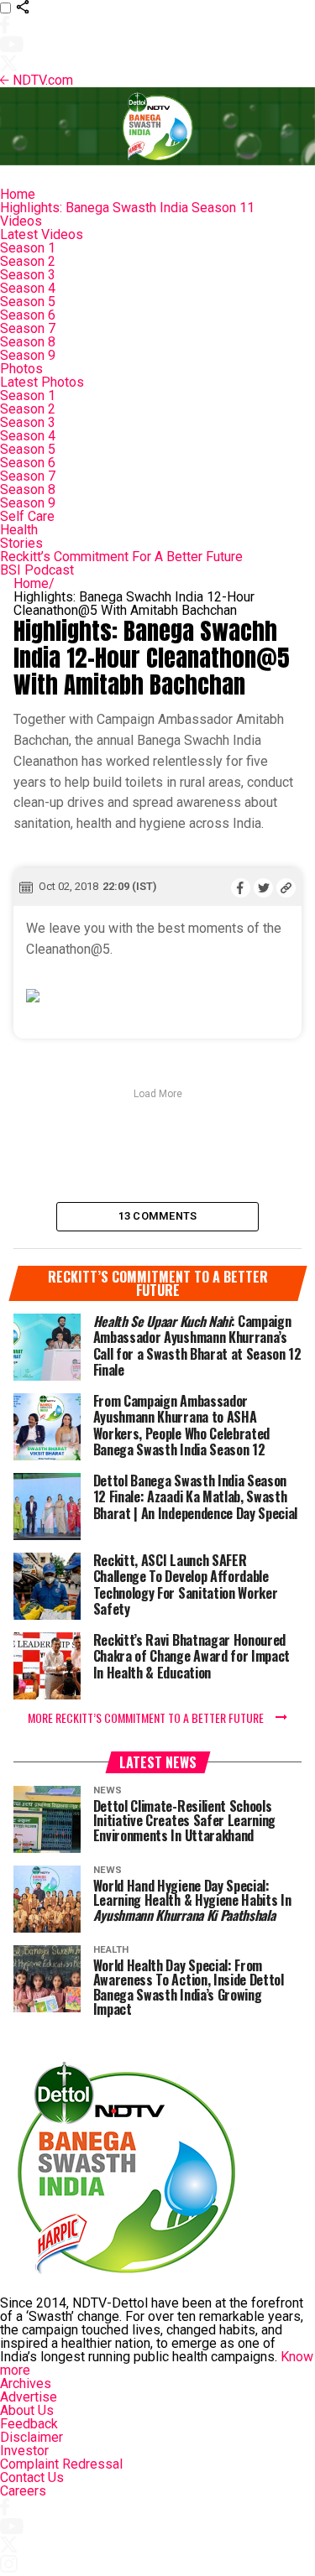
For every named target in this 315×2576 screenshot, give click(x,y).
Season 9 (28, 355)
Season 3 (28, 275)
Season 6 (28, 315)
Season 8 (28, 342)
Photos (21, 369)
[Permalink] (286, 887)
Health (19, 530)
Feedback (29, 2424)
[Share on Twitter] (263, 887)
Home (18, 194)
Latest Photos (42, 382)
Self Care (27, 516)
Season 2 (28, 261)
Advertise (29, 2397)
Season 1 (28, 248)
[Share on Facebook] (241, 887)
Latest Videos (42, 234)
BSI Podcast (37, 570)
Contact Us (32, 2477)
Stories (21, 543)
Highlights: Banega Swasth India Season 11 (127, 208)
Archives (26, 2383)
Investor (24, 2451)
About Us (27, 2410)
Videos (21, 221)
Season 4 (28, 288)
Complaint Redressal (61, 2464)
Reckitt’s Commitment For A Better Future (121, 557)
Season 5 (28, 302)
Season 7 (28, 328)
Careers (23, 2491)
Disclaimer (31, 2437)
